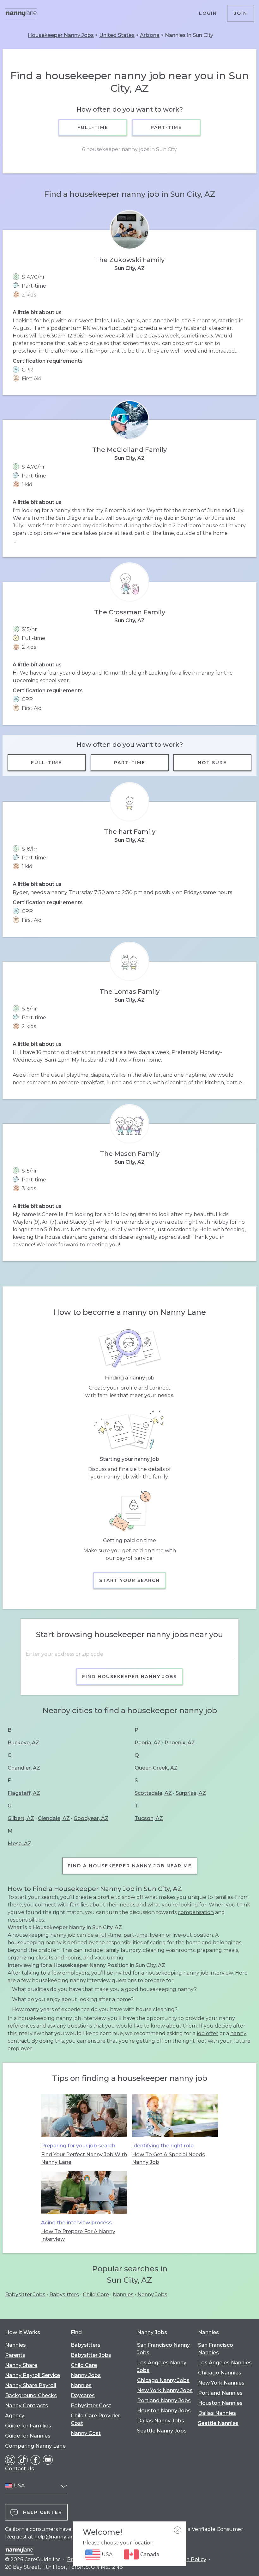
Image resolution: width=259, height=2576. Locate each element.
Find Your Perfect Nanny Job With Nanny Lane (84, 2158)
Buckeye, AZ (23, 1743)
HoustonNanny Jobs (164, 2411)
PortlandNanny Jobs (164, 2400)
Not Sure (213, 763)
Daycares (83, 2395)
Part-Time (166, 127)
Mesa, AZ (19, 1844)
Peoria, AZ (148, 1743)
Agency (15, 2416)
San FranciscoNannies (216, 2349)
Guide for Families (28, 2426)
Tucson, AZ (149, 1818)
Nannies (123, 2295)
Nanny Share (21, 2365)
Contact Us (20, 2469)
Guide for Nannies (28, 2436)
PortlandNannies (220, 2393)
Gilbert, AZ (21, 1818)
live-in (157, 1935)
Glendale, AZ (54, 1818)
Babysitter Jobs (25, 2295)
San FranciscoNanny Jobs (163, 2349)
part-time (136, 1935)
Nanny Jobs (152, 2295)
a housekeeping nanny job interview (187, 1973)
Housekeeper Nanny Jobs (61, 35)
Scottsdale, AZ (153, 1793)
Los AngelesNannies (225, 2363)
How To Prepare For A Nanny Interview (78, 2235)
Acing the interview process (76, 2223)
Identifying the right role (163, 2146)
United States (117, 35)
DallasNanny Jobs (161, 2421)
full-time (110, 1935)
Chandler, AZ (24, 1768)
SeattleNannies (218, 2423)
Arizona (150, 35)
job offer (208, 2033)
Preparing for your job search (78, 2146)
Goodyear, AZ (91, 1818)
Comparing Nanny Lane (35, 2446)
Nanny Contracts (27, 2406)
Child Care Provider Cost (95, 2419)
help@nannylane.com (62, 2537)
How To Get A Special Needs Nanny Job (169, 2158)
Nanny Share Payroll (31, 2385)
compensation (196, 1912)
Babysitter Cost (91, 2406)
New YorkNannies (221, 2383)
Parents (15, 2355)
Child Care (96, 2295)
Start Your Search (129, 1580)
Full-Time (93, 127)
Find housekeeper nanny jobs (129, 1677)
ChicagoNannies (220, 2373)
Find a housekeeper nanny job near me (130, 1866)
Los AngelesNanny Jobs (162, 2366)
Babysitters (64, 2295)
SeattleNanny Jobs (162, 2431)
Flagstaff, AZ (24, 1793)
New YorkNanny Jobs (165, 2390)
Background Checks (31, 2395)
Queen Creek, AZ (156, 1768)
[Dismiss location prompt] (178, 2530)
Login (208, 13)
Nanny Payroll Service (33, 2375)
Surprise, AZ (191, 1793)
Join (241, 13)
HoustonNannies (220, 2403)
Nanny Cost (86, 2433)
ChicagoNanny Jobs (163, 2380)
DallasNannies (217, 2413)
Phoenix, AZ (180, 1743)
